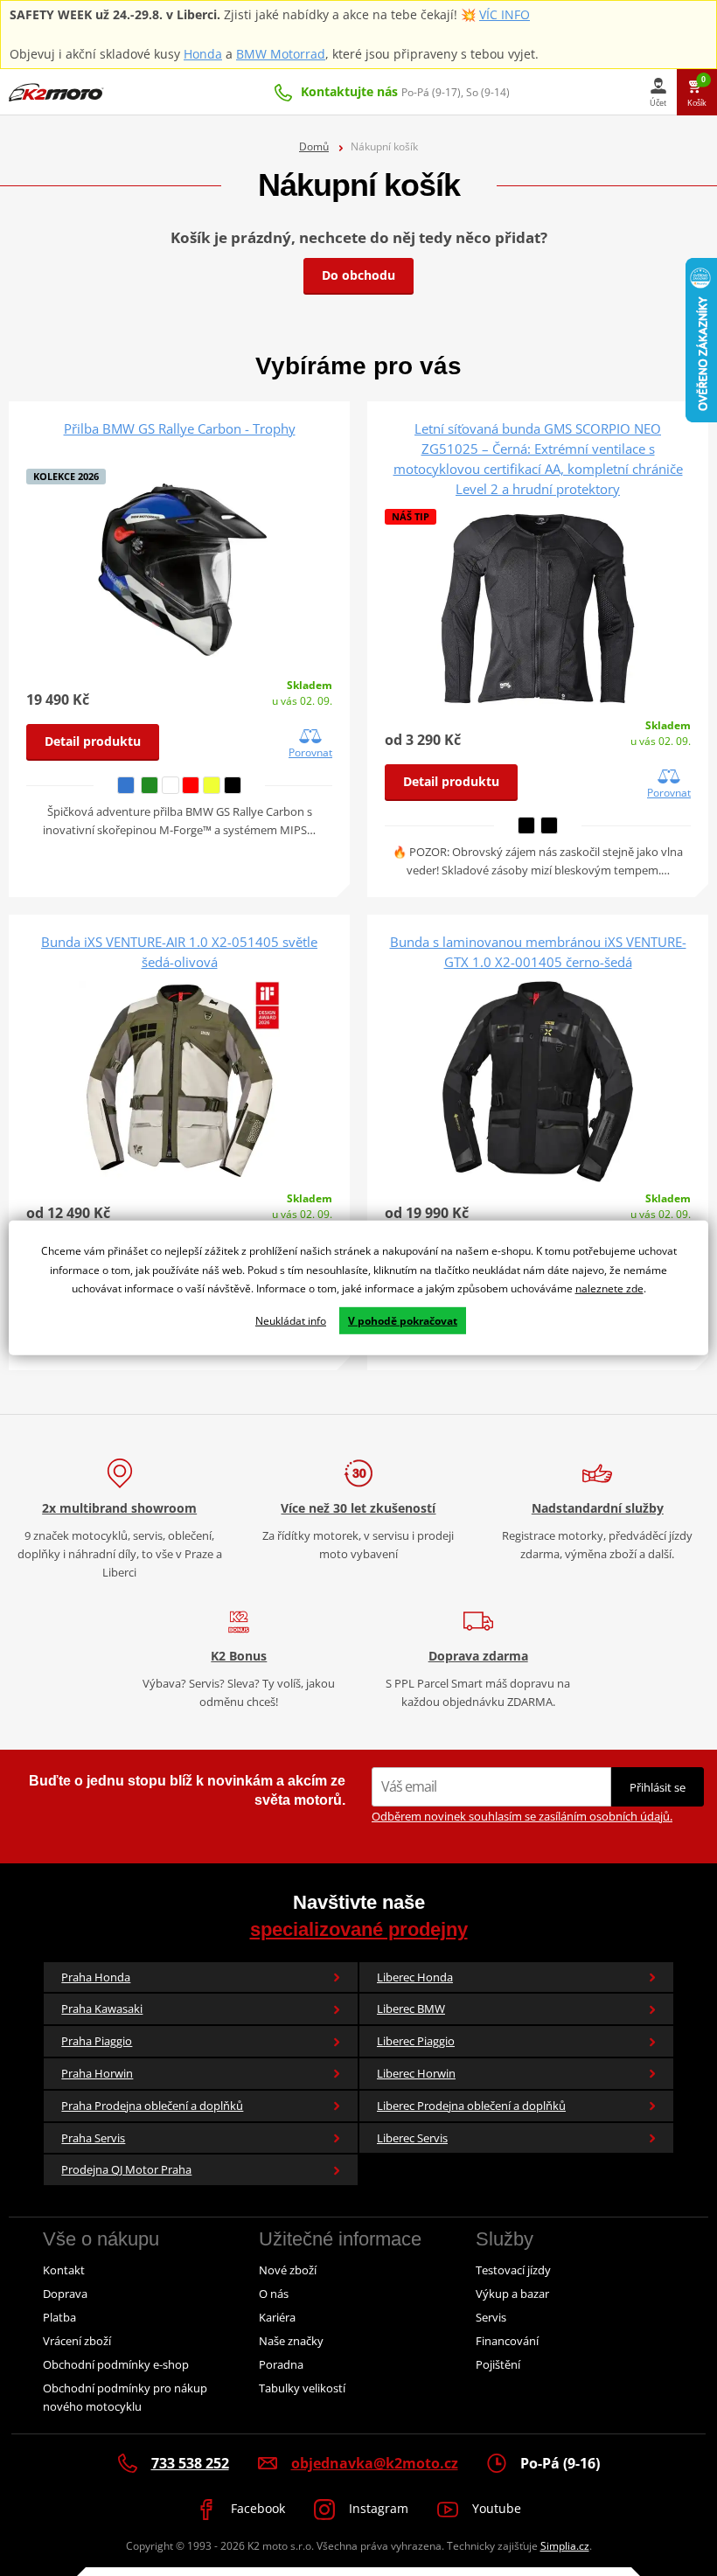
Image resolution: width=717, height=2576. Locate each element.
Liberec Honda (415, 1977)
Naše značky (291, 2341)
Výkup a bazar (512, 2294)
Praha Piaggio (97, 2041)
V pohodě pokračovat (403, 1321)
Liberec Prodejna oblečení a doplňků (471, 2106)
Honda (203, 54)
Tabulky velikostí (302, 2388)
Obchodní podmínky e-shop (116, 2364)
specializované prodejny (359, 1929)
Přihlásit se (658, 1787)
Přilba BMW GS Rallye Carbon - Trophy (180, 428)
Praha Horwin (97, 2073)
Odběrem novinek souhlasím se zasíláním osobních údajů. (522, 1816)
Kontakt (64, 2270)
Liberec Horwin (416, 2073)
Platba (59, 2317)
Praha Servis (93, 2138)
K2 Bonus (239, 1656)
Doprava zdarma (478, 1656)
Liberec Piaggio (416, 2041)
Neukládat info (291, 1321)
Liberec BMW (411, 2009)
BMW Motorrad (281, 54)
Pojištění (498, 2364)
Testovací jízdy (513, 2270)
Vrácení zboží (77, 2341)
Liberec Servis (412, 2138)
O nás (274, 2294)
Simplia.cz (565, 2546)
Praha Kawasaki (102, 2009)
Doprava (65, 2294)
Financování (507, 2341)
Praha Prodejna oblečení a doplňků (152, 2106)
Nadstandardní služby (598, 1508)
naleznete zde (609, 1288)
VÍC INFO (505, 14)
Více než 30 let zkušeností (358, 1508)
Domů (314, 146)
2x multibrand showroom (119, 1508)
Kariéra (277, 2317)
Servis (491, 2317)
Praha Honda (96, 1977)
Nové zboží (288, 2270)
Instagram (377, 2508)
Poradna (281, 2364)
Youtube (495, 2508)
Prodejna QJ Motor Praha (126, 2169)
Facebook (256, 2508)
